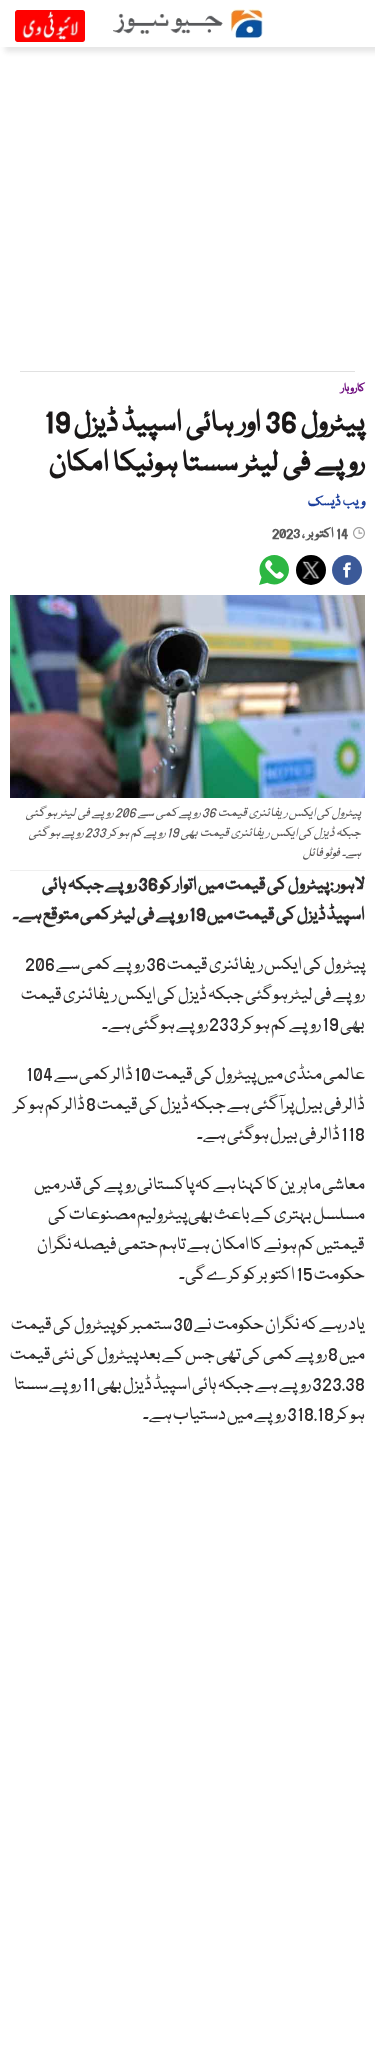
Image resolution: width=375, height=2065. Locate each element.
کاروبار (353, 388)
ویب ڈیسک (336, 502)
